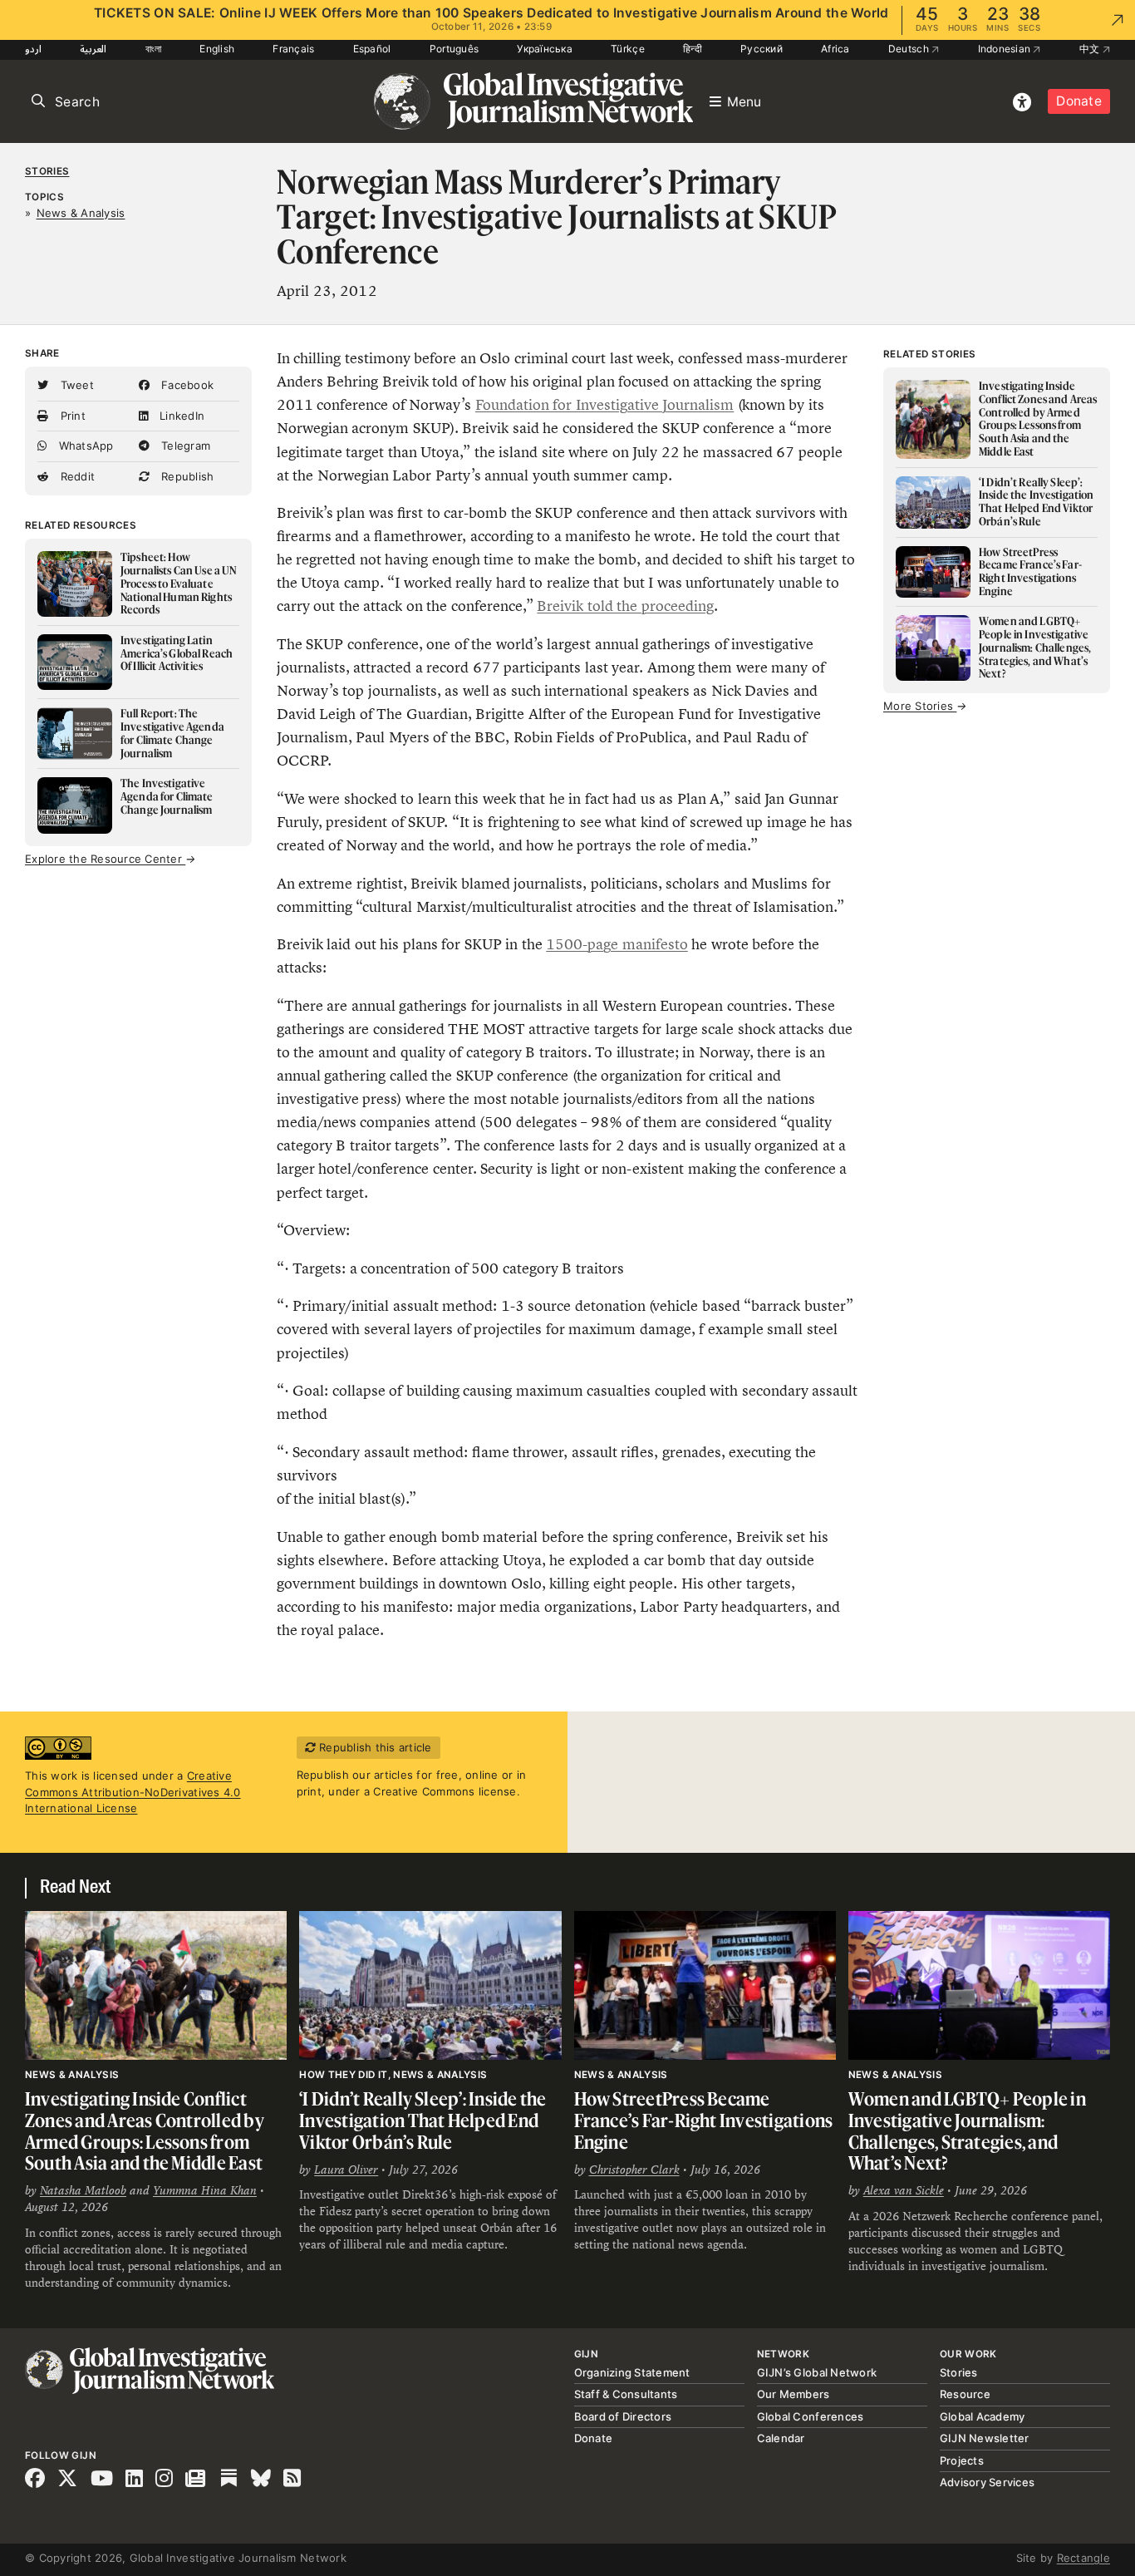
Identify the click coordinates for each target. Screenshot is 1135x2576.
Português (454, 49)
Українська (545, 49)
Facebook (186, 385)
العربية (93, 49)
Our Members (794, 2394)
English (217, 49)
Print (71, 416)
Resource (965, 2394)
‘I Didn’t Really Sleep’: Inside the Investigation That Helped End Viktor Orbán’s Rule (423, 2120)
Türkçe (628, 49)
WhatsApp (84, 446)
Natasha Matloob (83, 2190)
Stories (47, 171)
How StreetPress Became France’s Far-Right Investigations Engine (704, 2120)
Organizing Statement (632, 2372)
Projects (962, 2460)
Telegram (184, 446)
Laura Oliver (346, 2170)
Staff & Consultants (626, 2394)
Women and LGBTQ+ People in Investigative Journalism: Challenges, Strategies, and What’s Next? (967, 2130)
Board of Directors (623, 2416)
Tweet (75, 385)
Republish (186, 476)
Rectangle (1083, 2558)
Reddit (76, 476)
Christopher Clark (634, 2170)
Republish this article (374, 1747)
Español (372, 49)
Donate (1079, 101)
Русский (762, 49)
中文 (1091, 49)
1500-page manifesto (617, 944)
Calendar (781, 2438)
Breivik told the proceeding (625, 606)
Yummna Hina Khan (205, 2190)
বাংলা (154, 49)
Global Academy (983, 2416)
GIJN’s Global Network (817, 2372)
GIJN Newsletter (985, 2438)
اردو (33, 49)
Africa (835, 49)
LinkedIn (180, 416)
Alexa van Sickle (904, 2190)
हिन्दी (693, 49)
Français (293, 49)
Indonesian (1006, 49)
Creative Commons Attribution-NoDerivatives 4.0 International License (133, 1792)
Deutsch (910, 49)
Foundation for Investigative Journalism (604, 405)
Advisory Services (987, 2482)
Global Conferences (811, 2416)
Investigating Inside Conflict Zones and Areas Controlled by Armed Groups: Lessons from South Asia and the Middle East (145, 2130)
